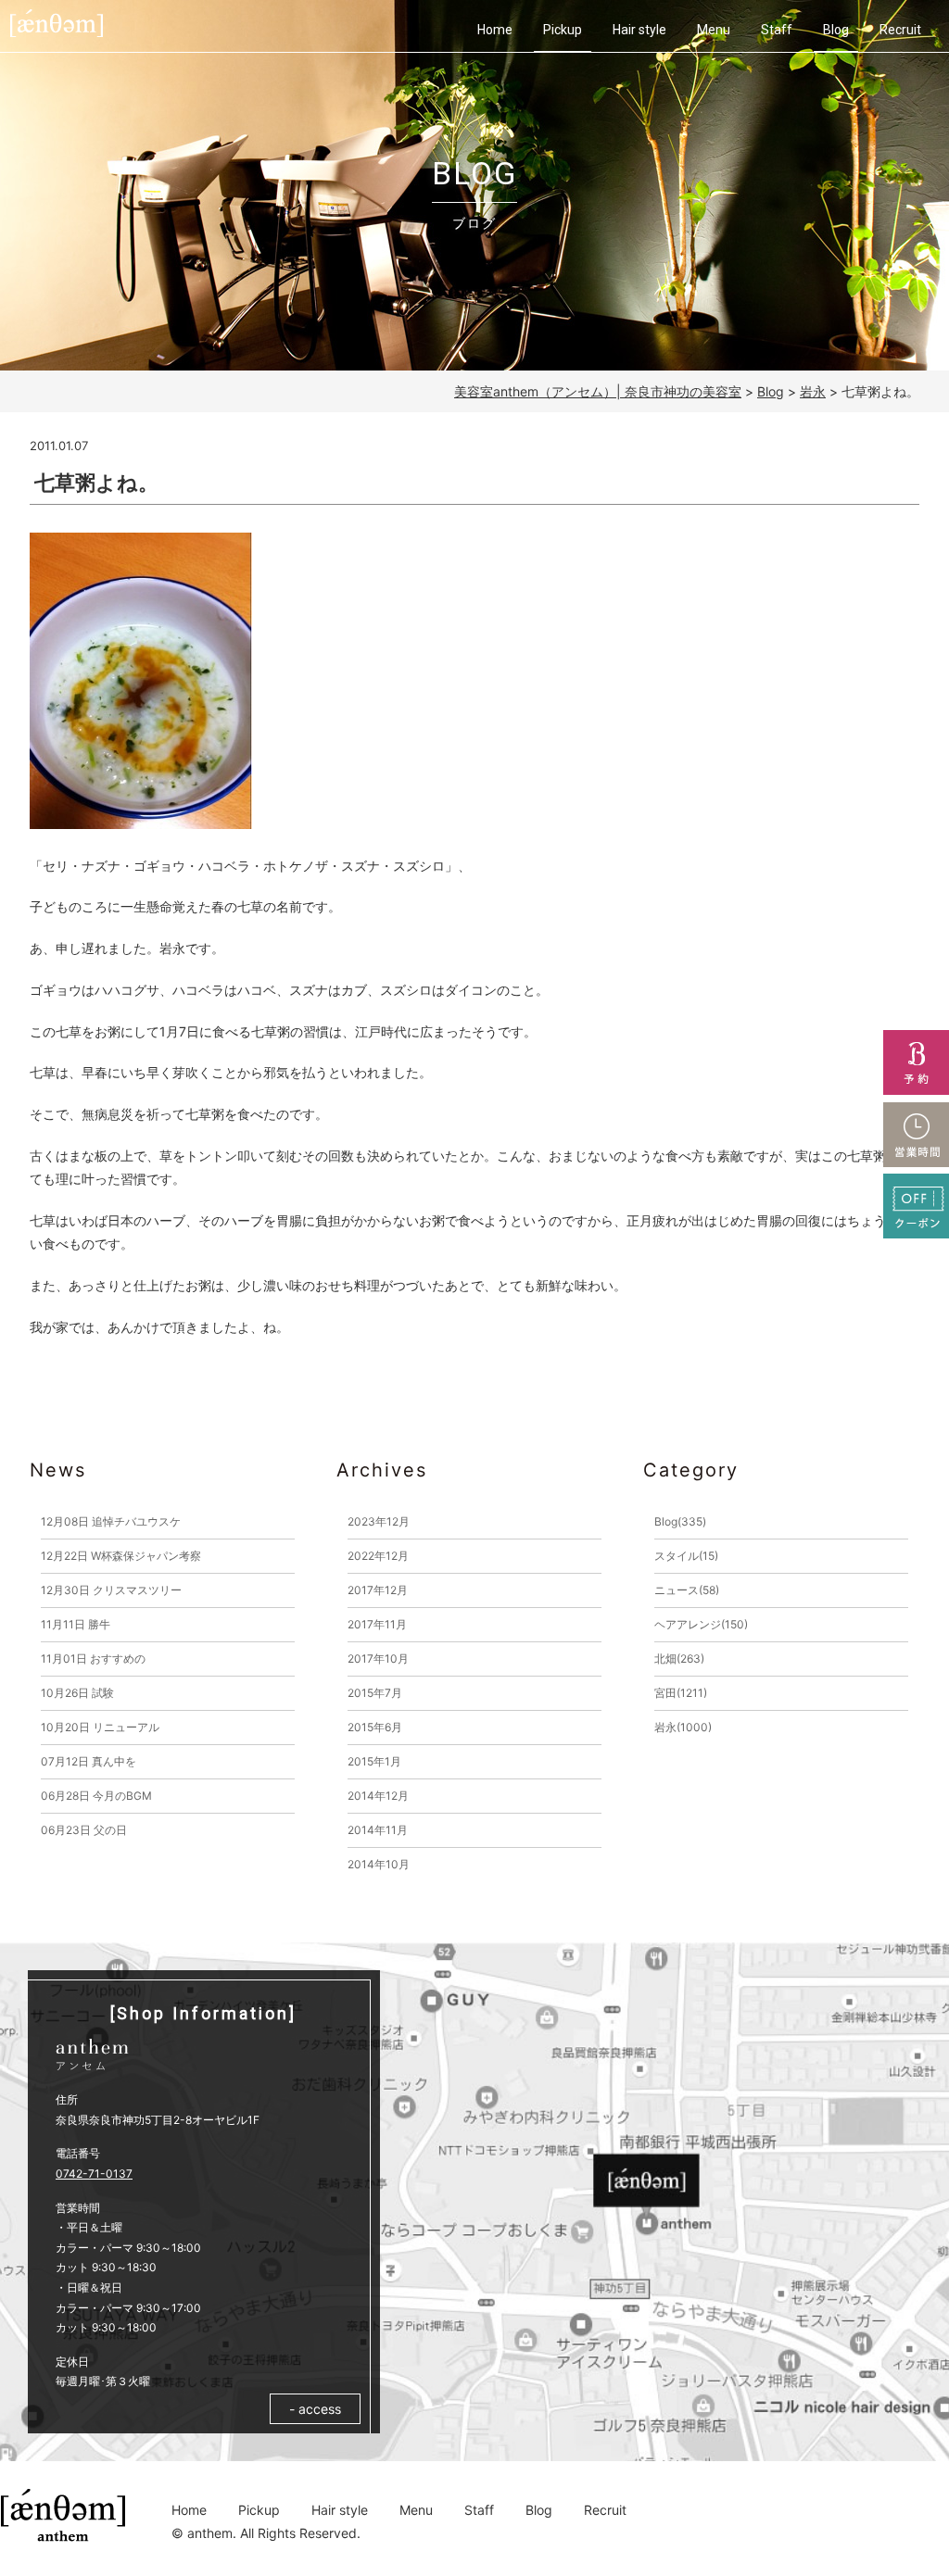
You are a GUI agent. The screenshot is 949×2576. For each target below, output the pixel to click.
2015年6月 (375, 1727)
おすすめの (93, 1659)
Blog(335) (680, 1521)
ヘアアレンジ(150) (701, 1624)
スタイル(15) (686, 1556)
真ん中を (89, 1761)
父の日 (84, 1830)
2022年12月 (378, 1556)
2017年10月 (378, 1659)
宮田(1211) (681, 1693)
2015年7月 (375, 1693)
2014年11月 (378, 1830)
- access (315, 2409)
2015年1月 (374, 1761)
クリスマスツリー (111, 1590)
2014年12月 (378, 1796)
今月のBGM (96, 1796)
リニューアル (100, 1727)
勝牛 (76, 1624)
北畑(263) (679, 1659)
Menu (714, 30)
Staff (777, 30)
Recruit (900, 30)
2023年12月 (379, 1521)
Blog (836, 30)
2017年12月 (378, 1590)
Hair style (639, 30)
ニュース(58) (687, 1590)
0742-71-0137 (94, 2174)
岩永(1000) (683, 1727)
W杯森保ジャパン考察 (121, 1556)
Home (495, 30)
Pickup (563, 30)
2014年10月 (379, 1864)
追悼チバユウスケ (111, 1521)
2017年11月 (377, 1624)
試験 (77, 1693)
